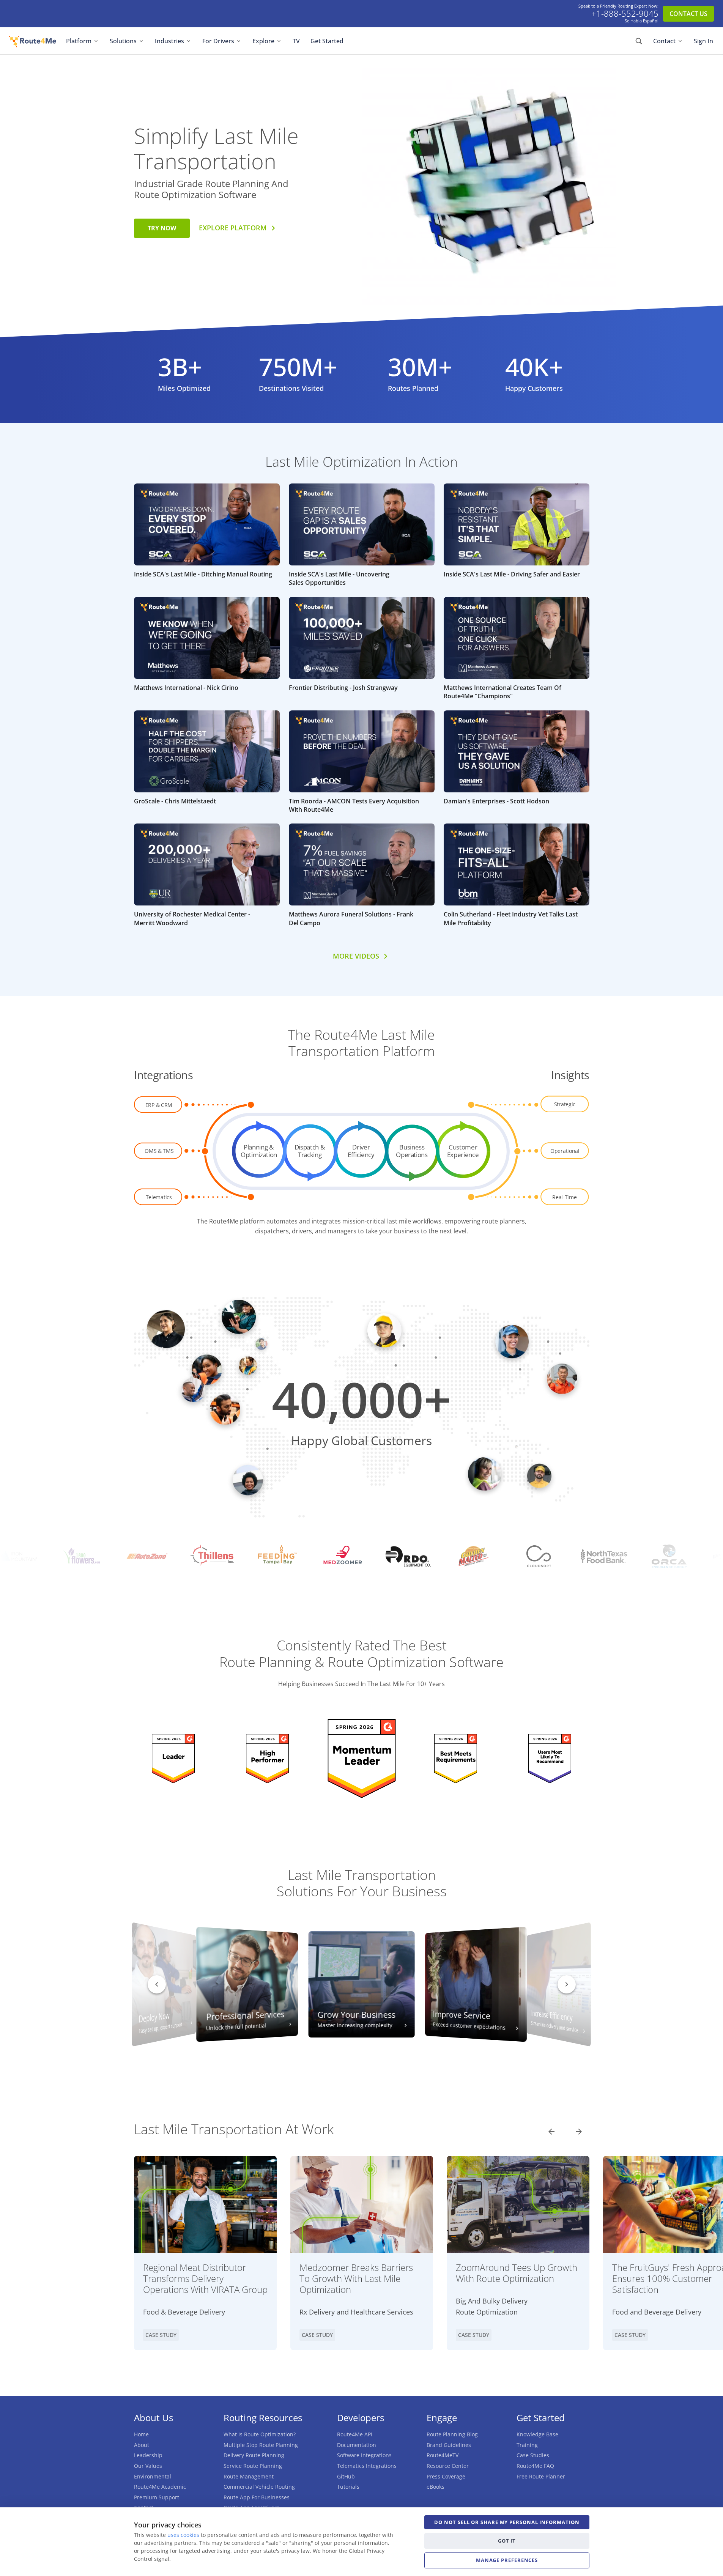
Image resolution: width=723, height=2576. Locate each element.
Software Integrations (364, 2455)
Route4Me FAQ (535, 2466)
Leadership (148, 2455)
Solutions (123, 41)
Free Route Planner (541, 2476)
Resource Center (448, 2466)
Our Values (148, 2466)
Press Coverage (446, 2476)
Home (141, 2434)
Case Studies (533, 2455)
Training (527, 2445)
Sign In (703, 41)
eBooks (436, 2487)
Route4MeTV (443, 2455)
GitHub (346, 2476)
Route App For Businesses (257, 2497)
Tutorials (348, 2487)
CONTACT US (688, 14)
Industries (169, 41)
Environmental (153, 2476)
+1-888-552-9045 (625, 14)
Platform (79, 41)
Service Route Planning (253, 2466)
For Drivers (218, 41)
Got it (507, 2541)
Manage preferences (507, 2560)
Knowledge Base (537, 2434)
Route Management (249, 2476)
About (142, 2445)
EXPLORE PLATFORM (233, 228)
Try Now (162, 228)
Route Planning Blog (452, 2434)
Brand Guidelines (449, 2445)
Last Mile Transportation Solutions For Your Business (362, 1883)
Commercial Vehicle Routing (259, 2487)
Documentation (357, 2445)
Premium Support (157, 2497)
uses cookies (183, 2535)
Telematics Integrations (367, 2466)
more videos (356, 956)
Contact (664, 41)
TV (296, 41)
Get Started (327, 41)
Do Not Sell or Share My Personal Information (507, 2522)
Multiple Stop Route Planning (261, 2445)
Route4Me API (355, 2434)
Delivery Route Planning (254, 2455)
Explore (263, 41)
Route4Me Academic (160, 2487)
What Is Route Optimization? (260, 2434)
